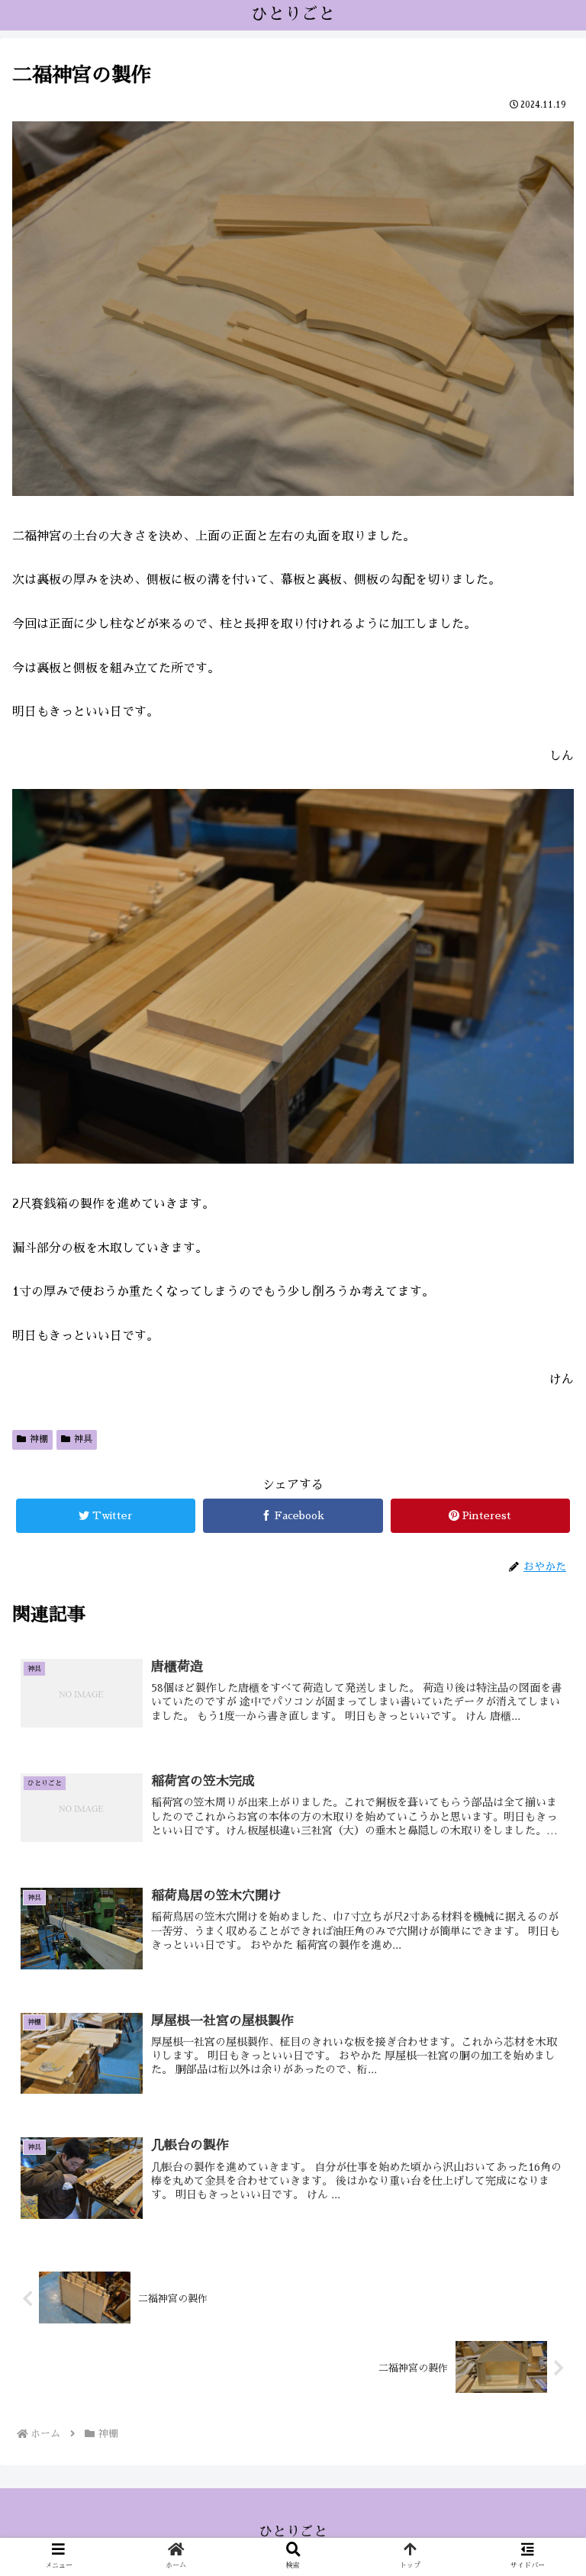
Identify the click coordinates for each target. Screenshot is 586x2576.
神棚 (39, 1439)
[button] (541, 1733)
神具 (83, 1439)
